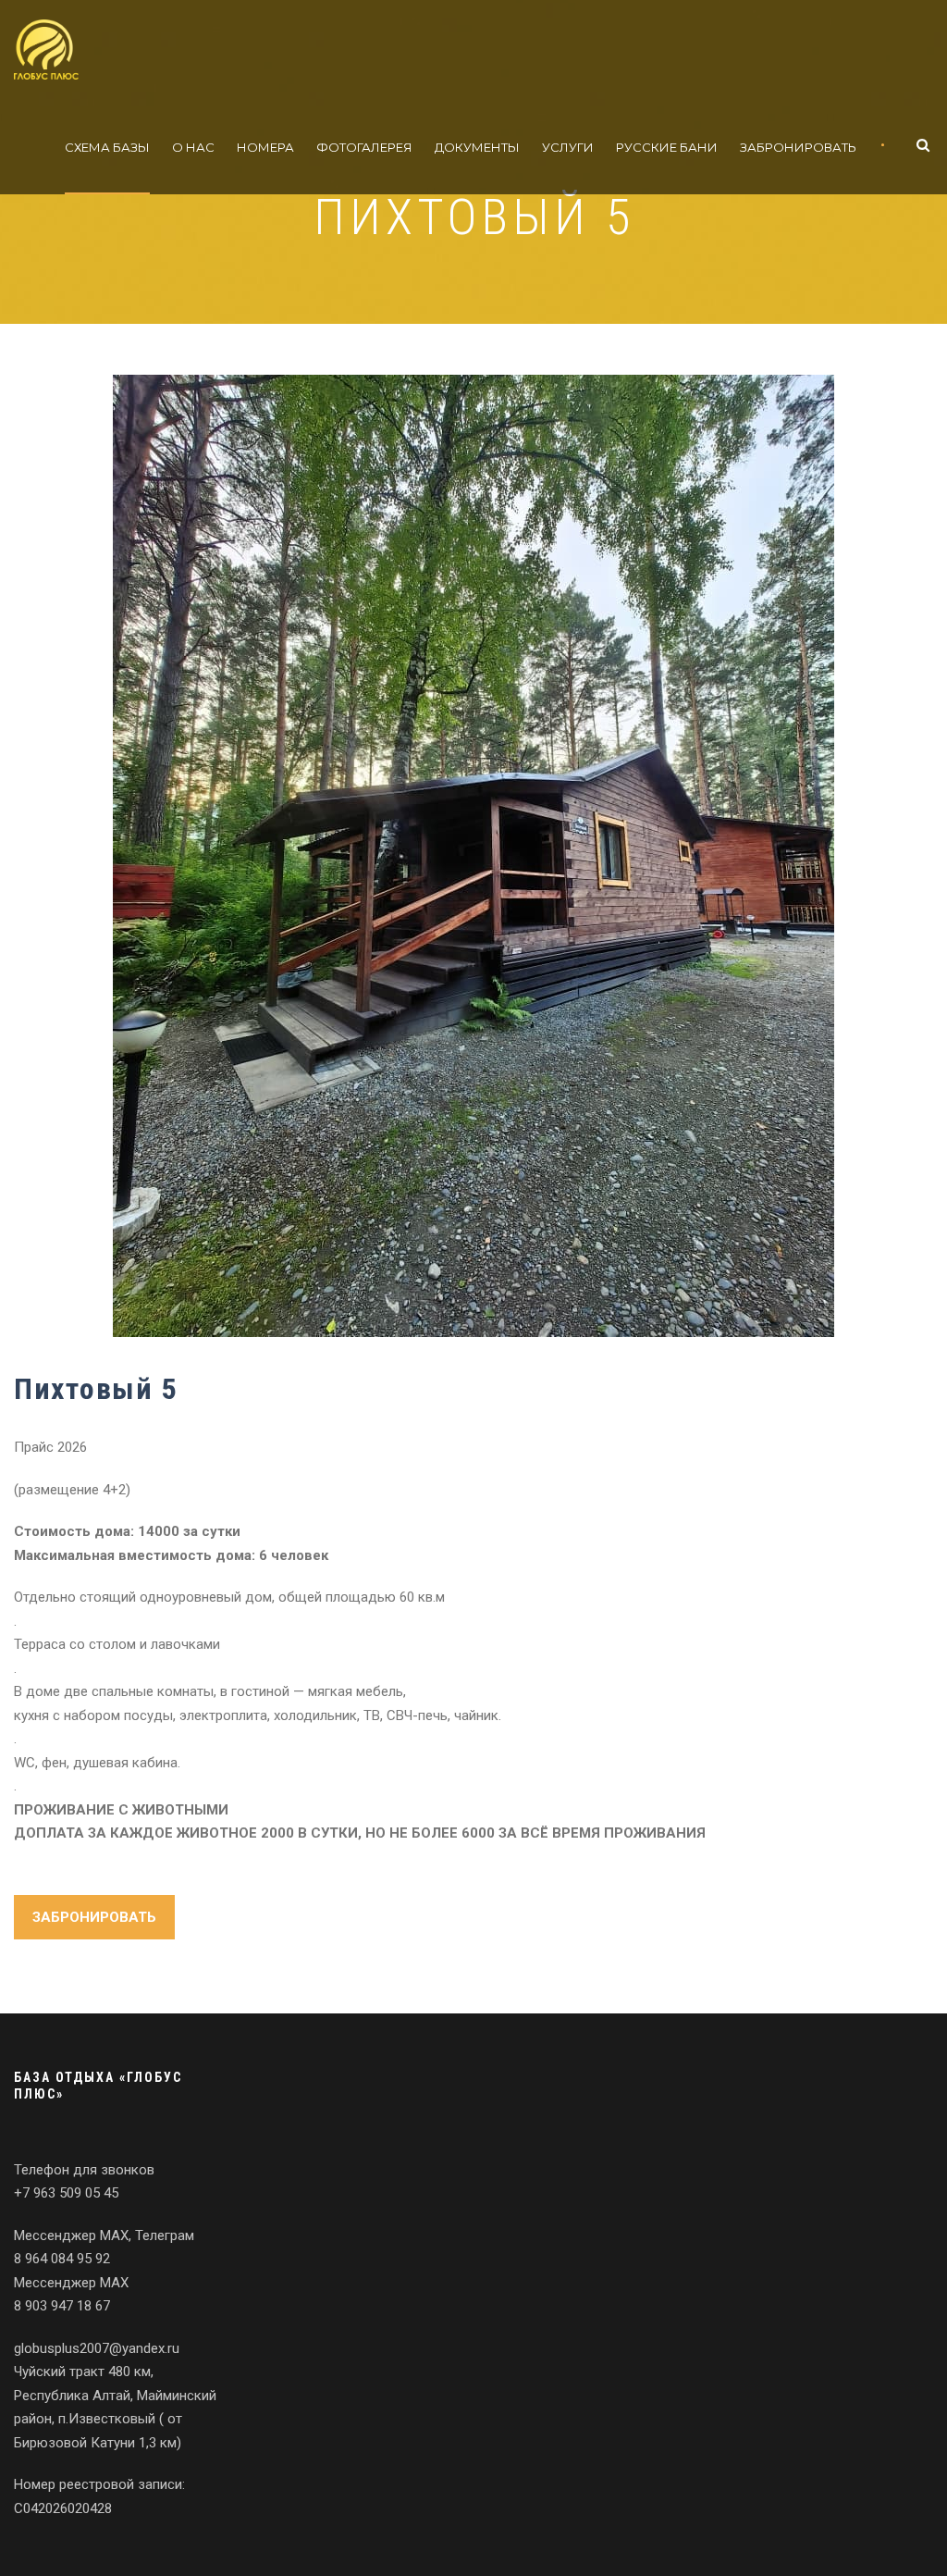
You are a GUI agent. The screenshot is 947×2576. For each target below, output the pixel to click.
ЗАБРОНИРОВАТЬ (94, 1917)
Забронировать (798, 147)
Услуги (568, 147)
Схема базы (107, 147)
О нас (193, 147)
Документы (477, 147)
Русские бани (667, 147)
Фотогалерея (364, 147)
